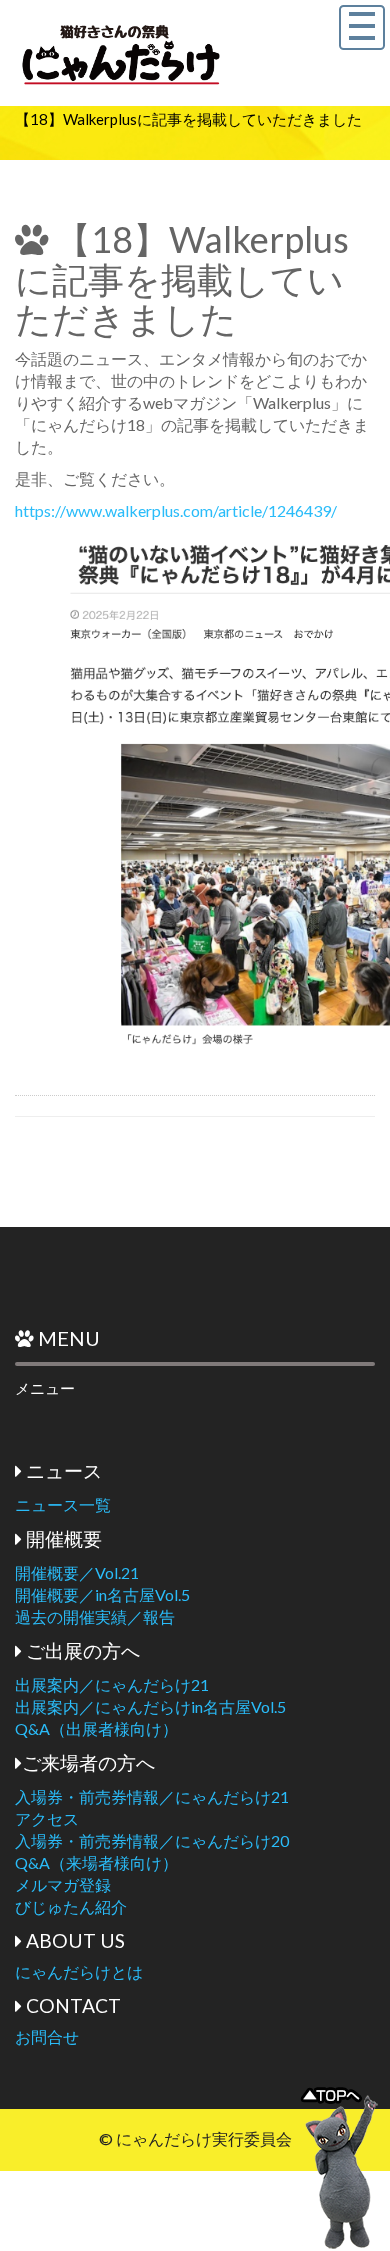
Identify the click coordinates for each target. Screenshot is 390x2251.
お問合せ (47, 2036)
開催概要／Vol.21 (77, 1572)
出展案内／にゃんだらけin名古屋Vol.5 (150, 1706)
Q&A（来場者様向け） (96, 1862)
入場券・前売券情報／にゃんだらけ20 (152, 1840)
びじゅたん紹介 (71, 1906)
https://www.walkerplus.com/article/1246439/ (176, 510)
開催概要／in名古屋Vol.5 (102, 1594)
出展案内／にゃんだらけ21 (112, 1684)
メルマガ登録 (63, 1884)
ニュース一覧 (63, 1504)
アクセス (47, 1818)
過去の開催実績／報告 (95, 1616)
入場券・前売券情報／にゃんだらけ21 (152, 1796)
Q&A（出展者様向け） (96, 1728)
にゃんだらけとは (79, 1971)
